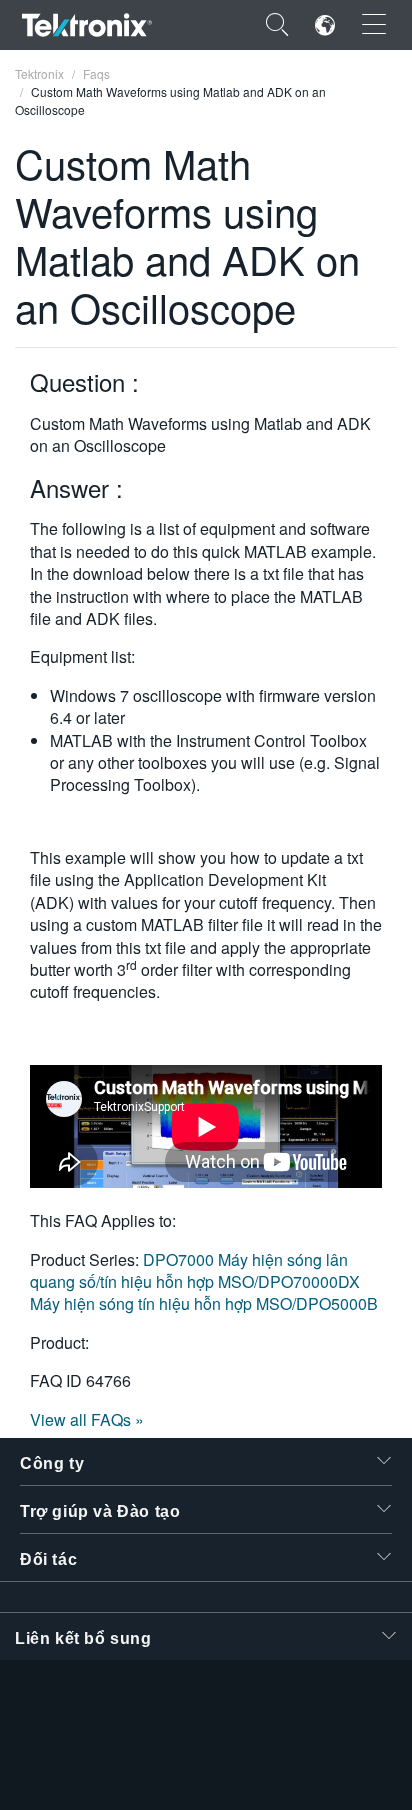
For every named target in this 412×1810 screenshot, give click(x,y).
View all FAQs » (87, 1419)
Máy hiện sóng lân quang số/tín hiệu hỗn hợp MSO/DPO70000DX (195, 1270)
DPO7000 (180, 1259)
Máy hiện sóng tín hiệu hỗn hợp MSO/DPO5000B (204, 1303)
